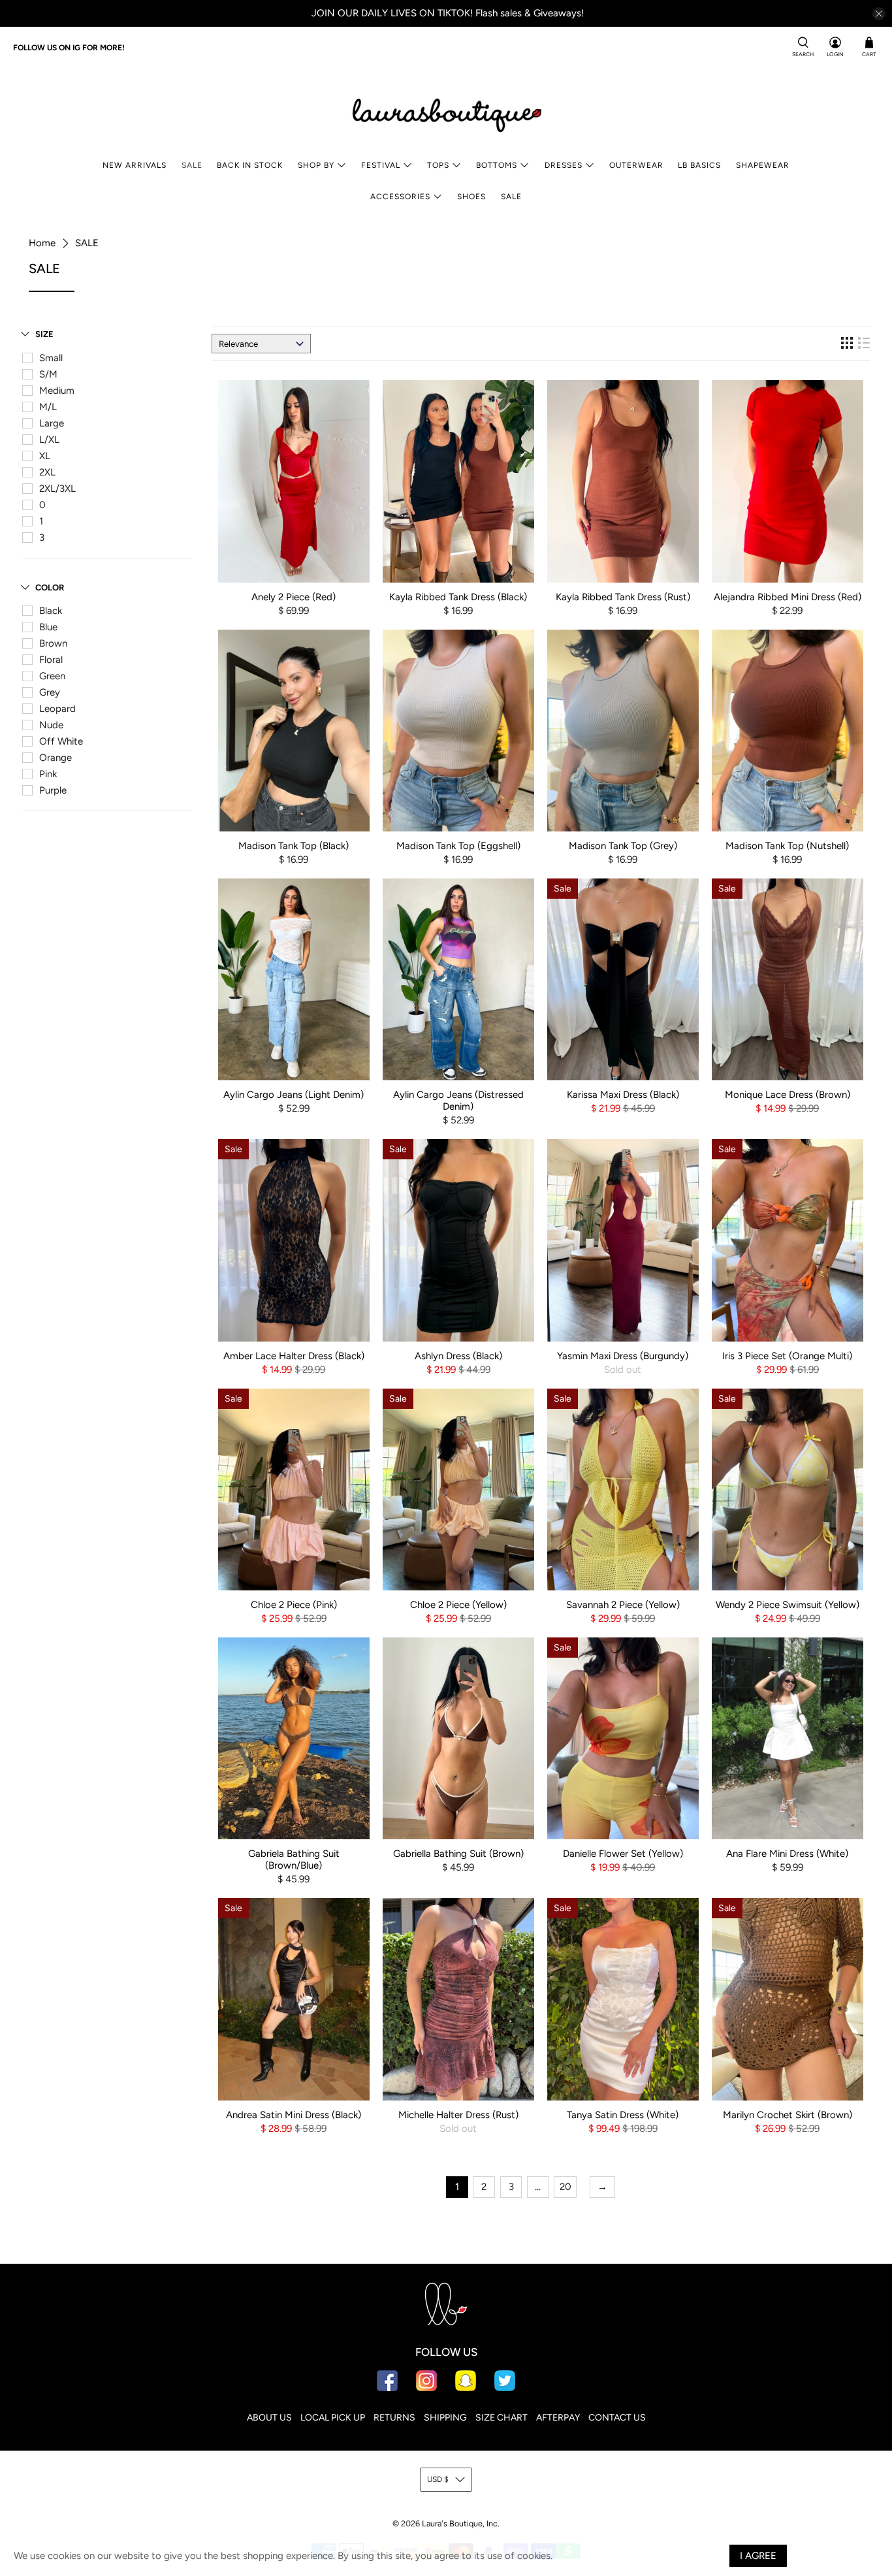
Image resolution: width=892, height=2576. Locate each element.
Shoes (471, 197)
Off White (61, 741)
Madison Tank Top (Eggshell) (458, 846)
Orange (56, 758)
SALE (192, 165)
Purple (53, 790)
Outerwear (636, 165)
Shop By (316, 165)
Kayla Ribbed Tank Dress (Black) (458, 597)
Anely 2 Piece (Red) (294, 597)
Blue (48, 627)
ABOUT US (269, 2418)
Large (52, 423)
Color (50, 588)
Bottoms (497, 165)
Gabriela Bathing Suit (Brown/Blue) (294, 1860)
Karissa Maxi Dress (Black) (623, 1095)
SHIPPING (445, 2418)
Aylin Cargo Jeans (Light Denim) (294, 1095)
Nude (51, 725)
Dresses (564, 165)
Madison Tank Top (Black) (294, 846)
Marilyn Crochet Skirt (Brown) (788, 2115)
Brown (53, 643)
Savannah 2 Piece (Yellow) (623, 1605)
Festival (381, 165)
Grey (50, 692)
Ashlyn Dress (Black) (458, 1356)
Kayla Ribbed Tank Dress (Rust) (623, 597)
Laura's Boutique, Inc (460, 2523)
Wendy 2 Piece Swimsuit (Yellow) (788, 1605)
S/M (48, 374)
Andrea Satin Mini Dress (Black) (294, 2115)
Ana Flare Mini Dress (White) (787, 1854)
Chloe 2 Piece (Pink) (294, 1605)
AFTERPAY (558, 2418)
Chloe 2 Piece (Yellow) (458, 1605)
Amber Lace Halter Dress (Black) (294, 1356)
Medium (57, 391)
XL (45, 456)
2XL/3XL (57, 489)
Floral (51, 660)
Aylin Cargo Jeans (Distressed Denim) (458, 1101)
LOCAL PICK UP (333, 2418)
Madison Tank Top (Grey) (623, 846)
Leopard (57, 709)
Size (44, 334)
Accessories (400, 197)
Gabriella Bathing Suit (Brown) (458, 1854)
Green (52, 676)
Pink (48, 774)
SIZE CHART (502, 2418)
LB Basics (699, 165)
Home (42, 243)
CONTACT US (617, 2418)
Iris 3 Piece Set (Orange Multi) (787, 1356)
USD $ (438, 2479)
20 (565, 2187)
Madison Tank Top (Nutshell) (787, 846)
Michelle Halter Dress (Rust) (458, 2115)
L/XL (49, 440)
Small (51, 358)
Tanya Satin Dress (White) (623, 2115)
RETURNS (394, 2418)
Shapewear (763, 165)
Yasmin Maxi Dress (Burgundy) (623, 1356)
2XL (47, 472)
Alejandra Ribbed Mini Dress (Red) (788, 597)
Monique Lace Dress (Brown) (788, 1095)
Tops (438, 165)
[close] (879, 14)
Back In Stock (250, 165)
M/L (48, 407)
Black (51, 611)
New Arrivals (135, 165)
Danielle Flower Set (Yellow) (623, 1854)
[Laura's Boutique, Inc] (446, 112)
